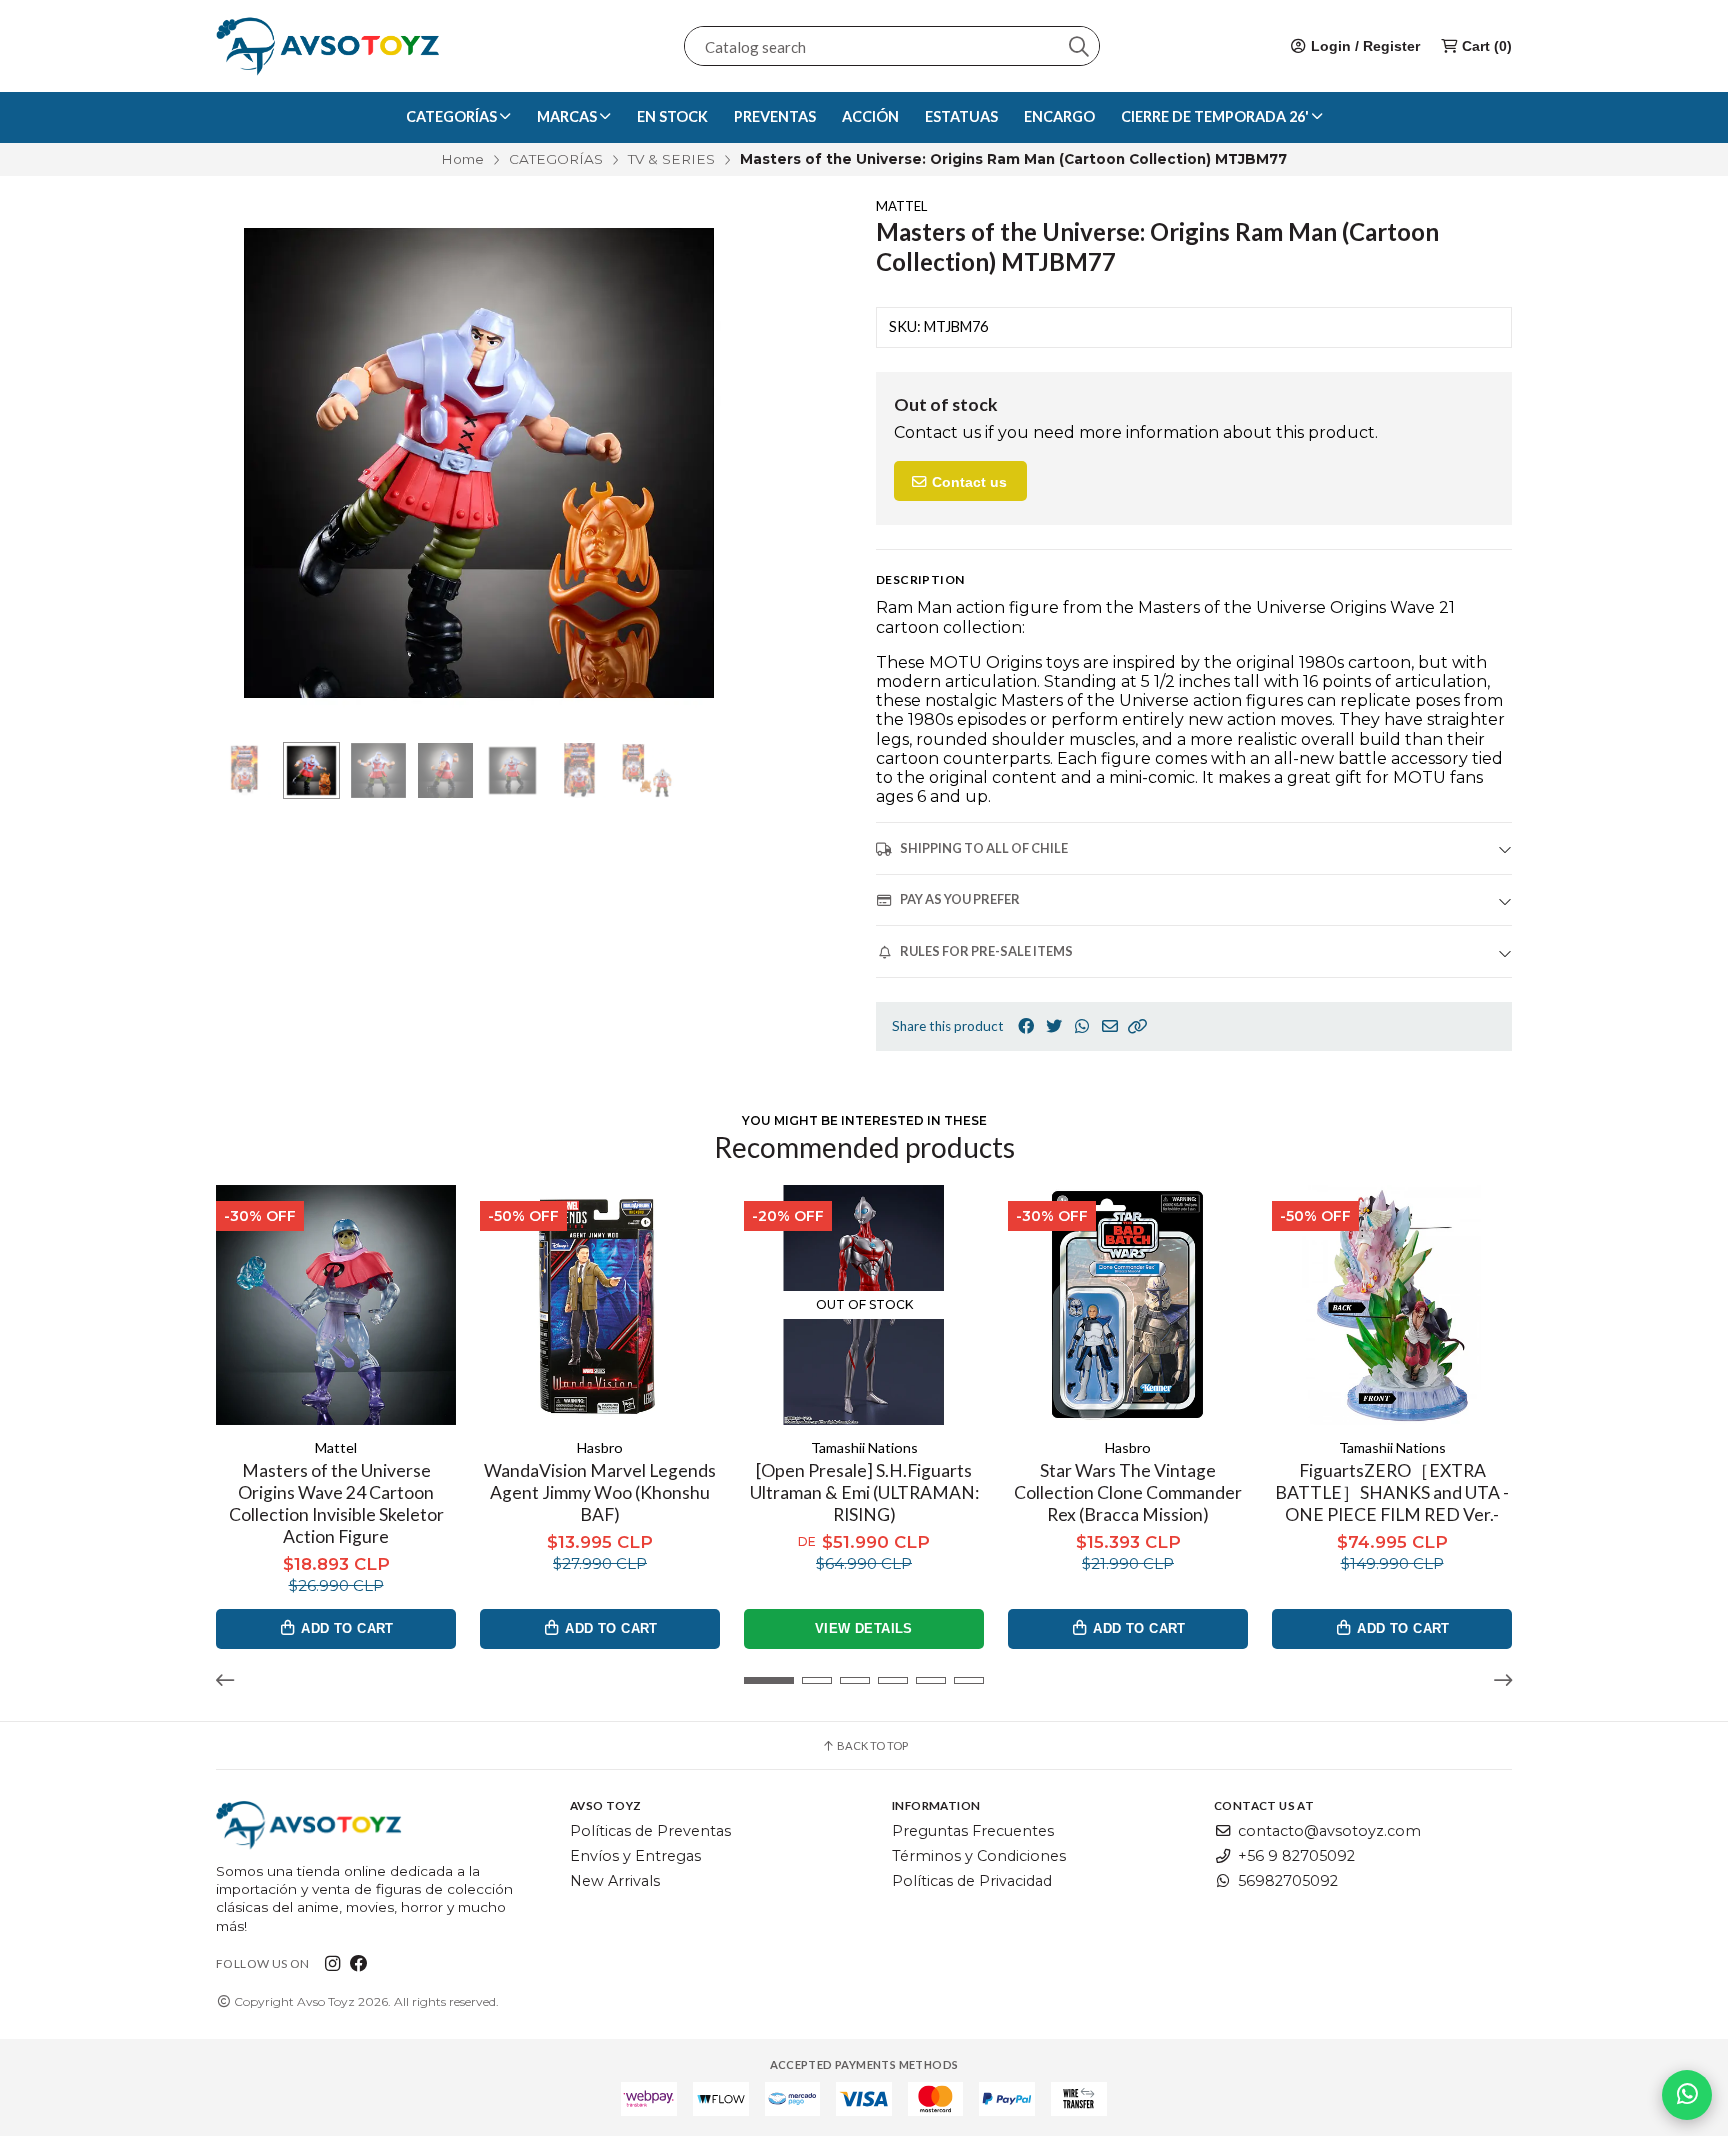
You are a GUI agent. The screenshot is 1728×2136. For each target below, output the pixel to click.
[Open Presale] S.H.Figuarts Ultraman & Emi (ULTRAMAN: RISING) (864, 1492)
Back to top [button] (871, 1745)
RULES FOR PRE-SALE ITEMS (986, 951)
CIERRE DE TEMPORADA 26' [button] (1216, 116)
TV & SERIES (671, 159)
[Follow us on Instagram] (333, 1963)
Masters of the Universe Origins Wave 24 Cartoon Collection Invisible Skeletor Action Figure (336, 1503)
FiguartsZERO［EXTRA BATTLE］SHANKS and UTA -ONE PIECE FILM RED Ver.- (1392, 1492)
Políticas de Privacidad (972, 1881)
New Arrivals (615, 1881)
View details (864, 1628)
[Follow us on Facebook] (359, 1963)
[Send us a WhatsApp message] (1687, 2095)
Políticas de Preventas (650, 1831)
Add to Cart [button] (345, 1628)
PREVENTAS (775, 116)
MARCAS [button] (568, 116)
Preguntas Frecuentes (973, 1831)
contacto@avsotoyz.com (1329, 1831)
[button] (1138, 1026)
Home (462, 159)
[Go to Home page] (328, 46)
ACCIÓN (870, 116)
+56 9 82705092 (1296, 1856)
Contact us (967, 482)
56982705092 (1288, 1881)
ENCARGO (1059, 116)
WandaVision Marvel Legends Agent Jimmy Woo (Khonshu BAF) (600, 1492)
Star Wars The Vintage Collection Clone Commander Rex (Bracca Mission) (1128, 1492)
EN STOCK (672, 116)
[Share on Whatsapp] (1082, 1026)
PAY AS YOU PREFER (960, 899)
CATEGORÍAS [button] (453, 116)
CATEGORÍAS (556, 159)
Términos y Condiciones (979, 1856)
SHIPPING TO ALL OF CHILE (984, 848)
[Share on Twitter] (1054, 1026)
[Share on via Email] (1110, 1026)
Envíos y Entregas (635, 1856)
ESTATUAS (961, 116)
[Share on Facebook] (1026, 1026)
